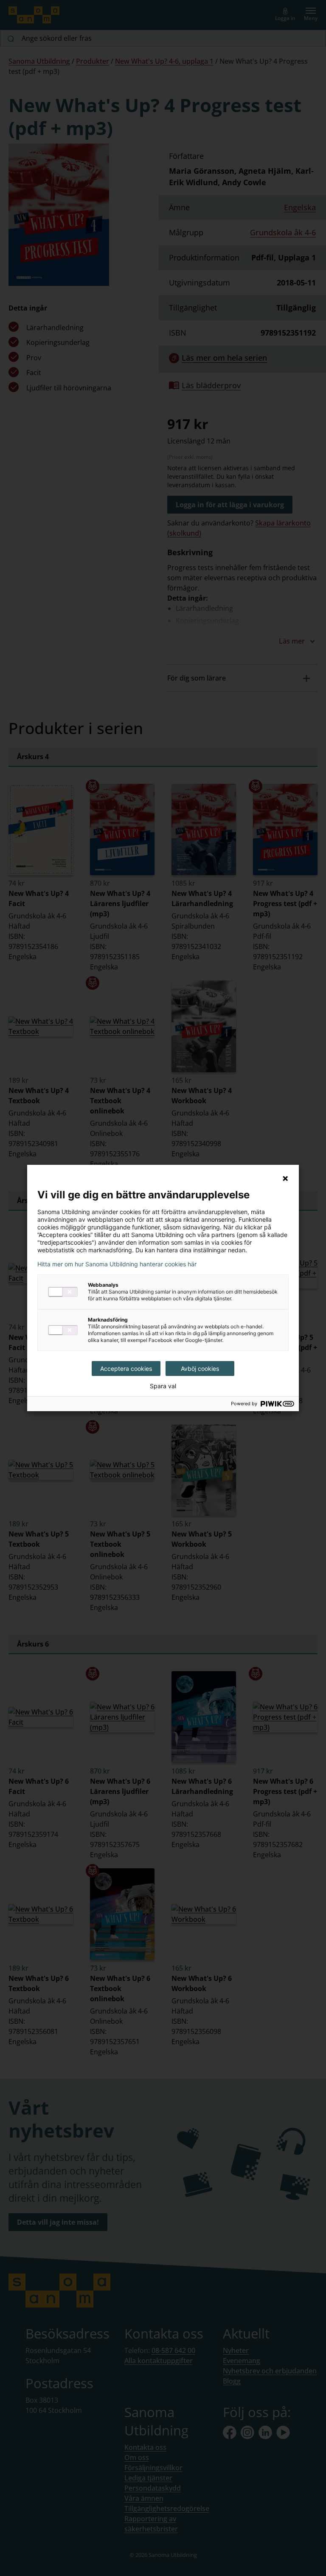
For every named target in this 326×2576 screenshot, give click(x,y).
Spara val (163, 1386)
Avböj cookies (200, 1368)
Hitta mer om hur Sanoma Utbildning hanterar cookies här (117, 1264)
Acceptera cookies (126, 1368)
